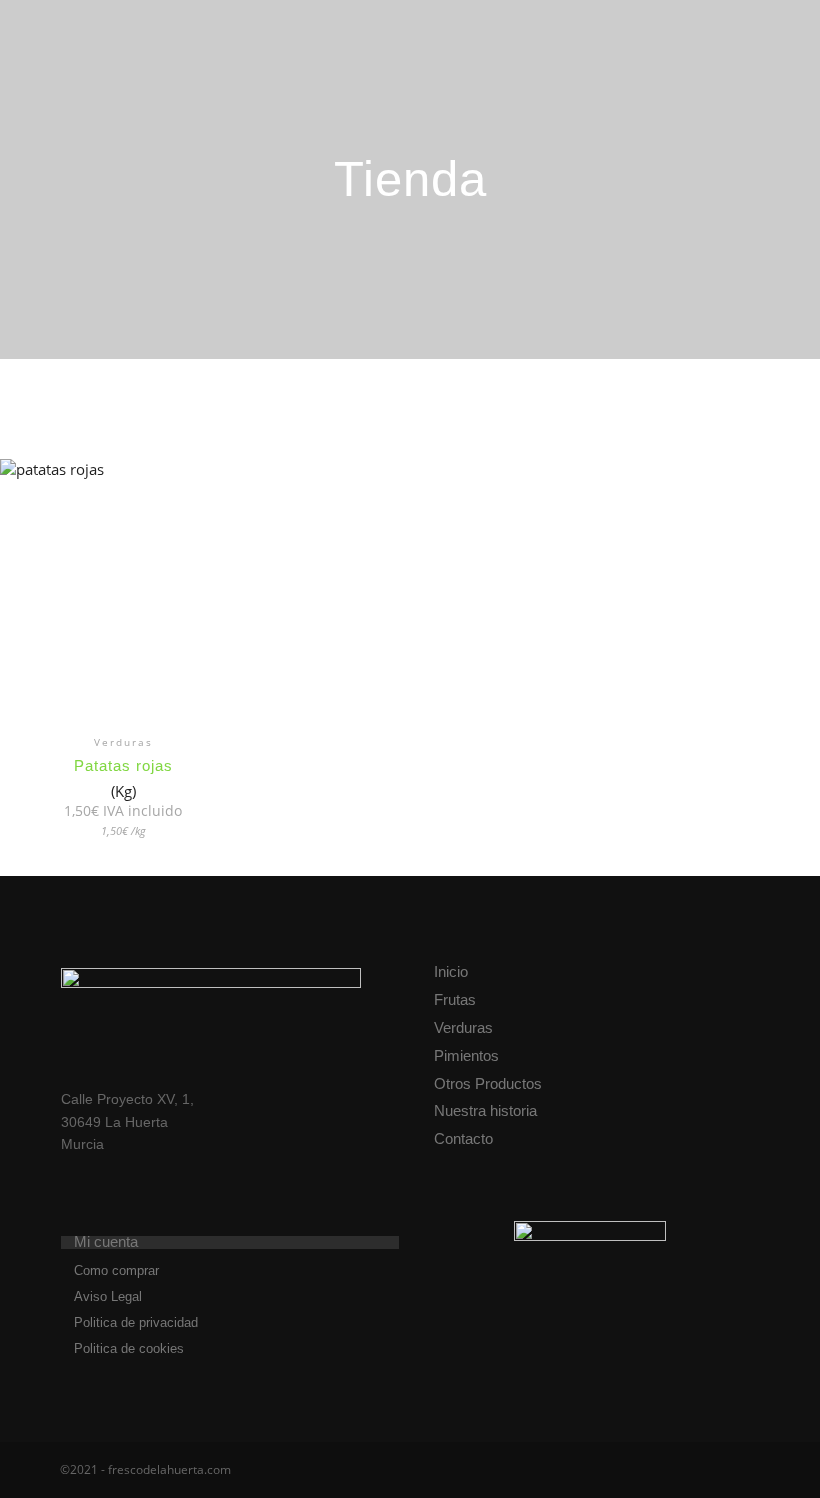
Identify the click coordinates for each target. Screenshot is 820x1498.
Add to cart (123, 614)
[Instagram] (717, 1470)
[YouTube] (747, 1470)
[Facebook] (687, 1470)
